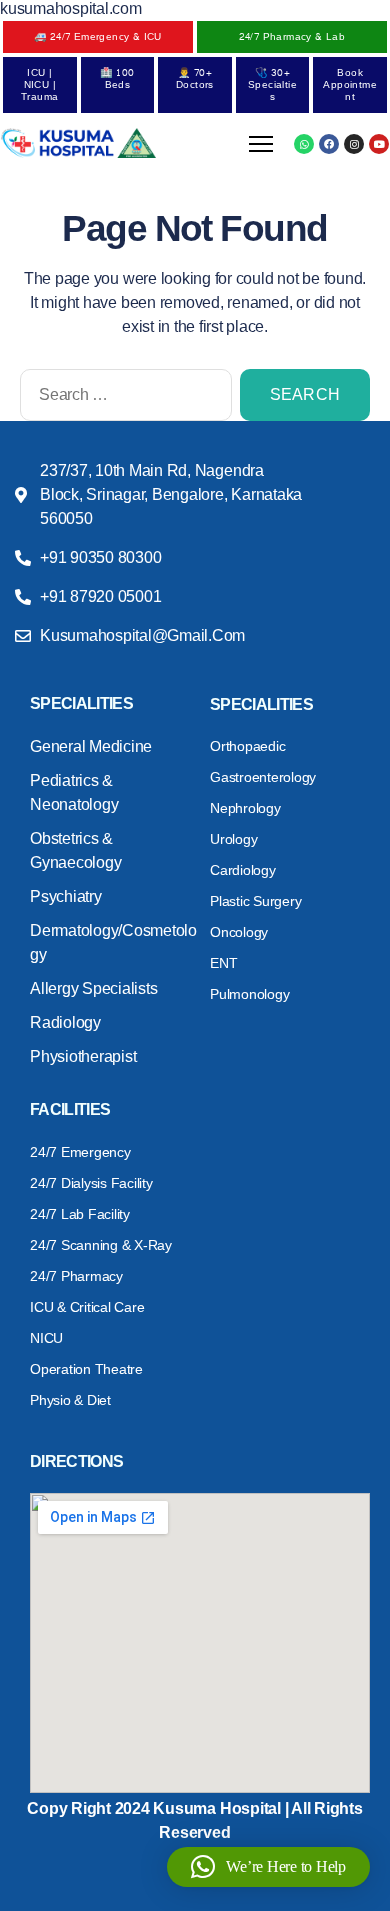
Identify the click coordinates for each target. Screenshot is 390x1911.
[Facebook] (329, 144)
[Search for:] (122, 399)
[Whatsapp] (304, 144)
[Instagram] (354, 144)
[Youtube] (379, 144)
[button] (268, 1867)
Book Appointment (350, 85)
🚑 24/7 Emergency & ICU (98, 37)
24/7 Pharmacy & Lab (292, 37)
